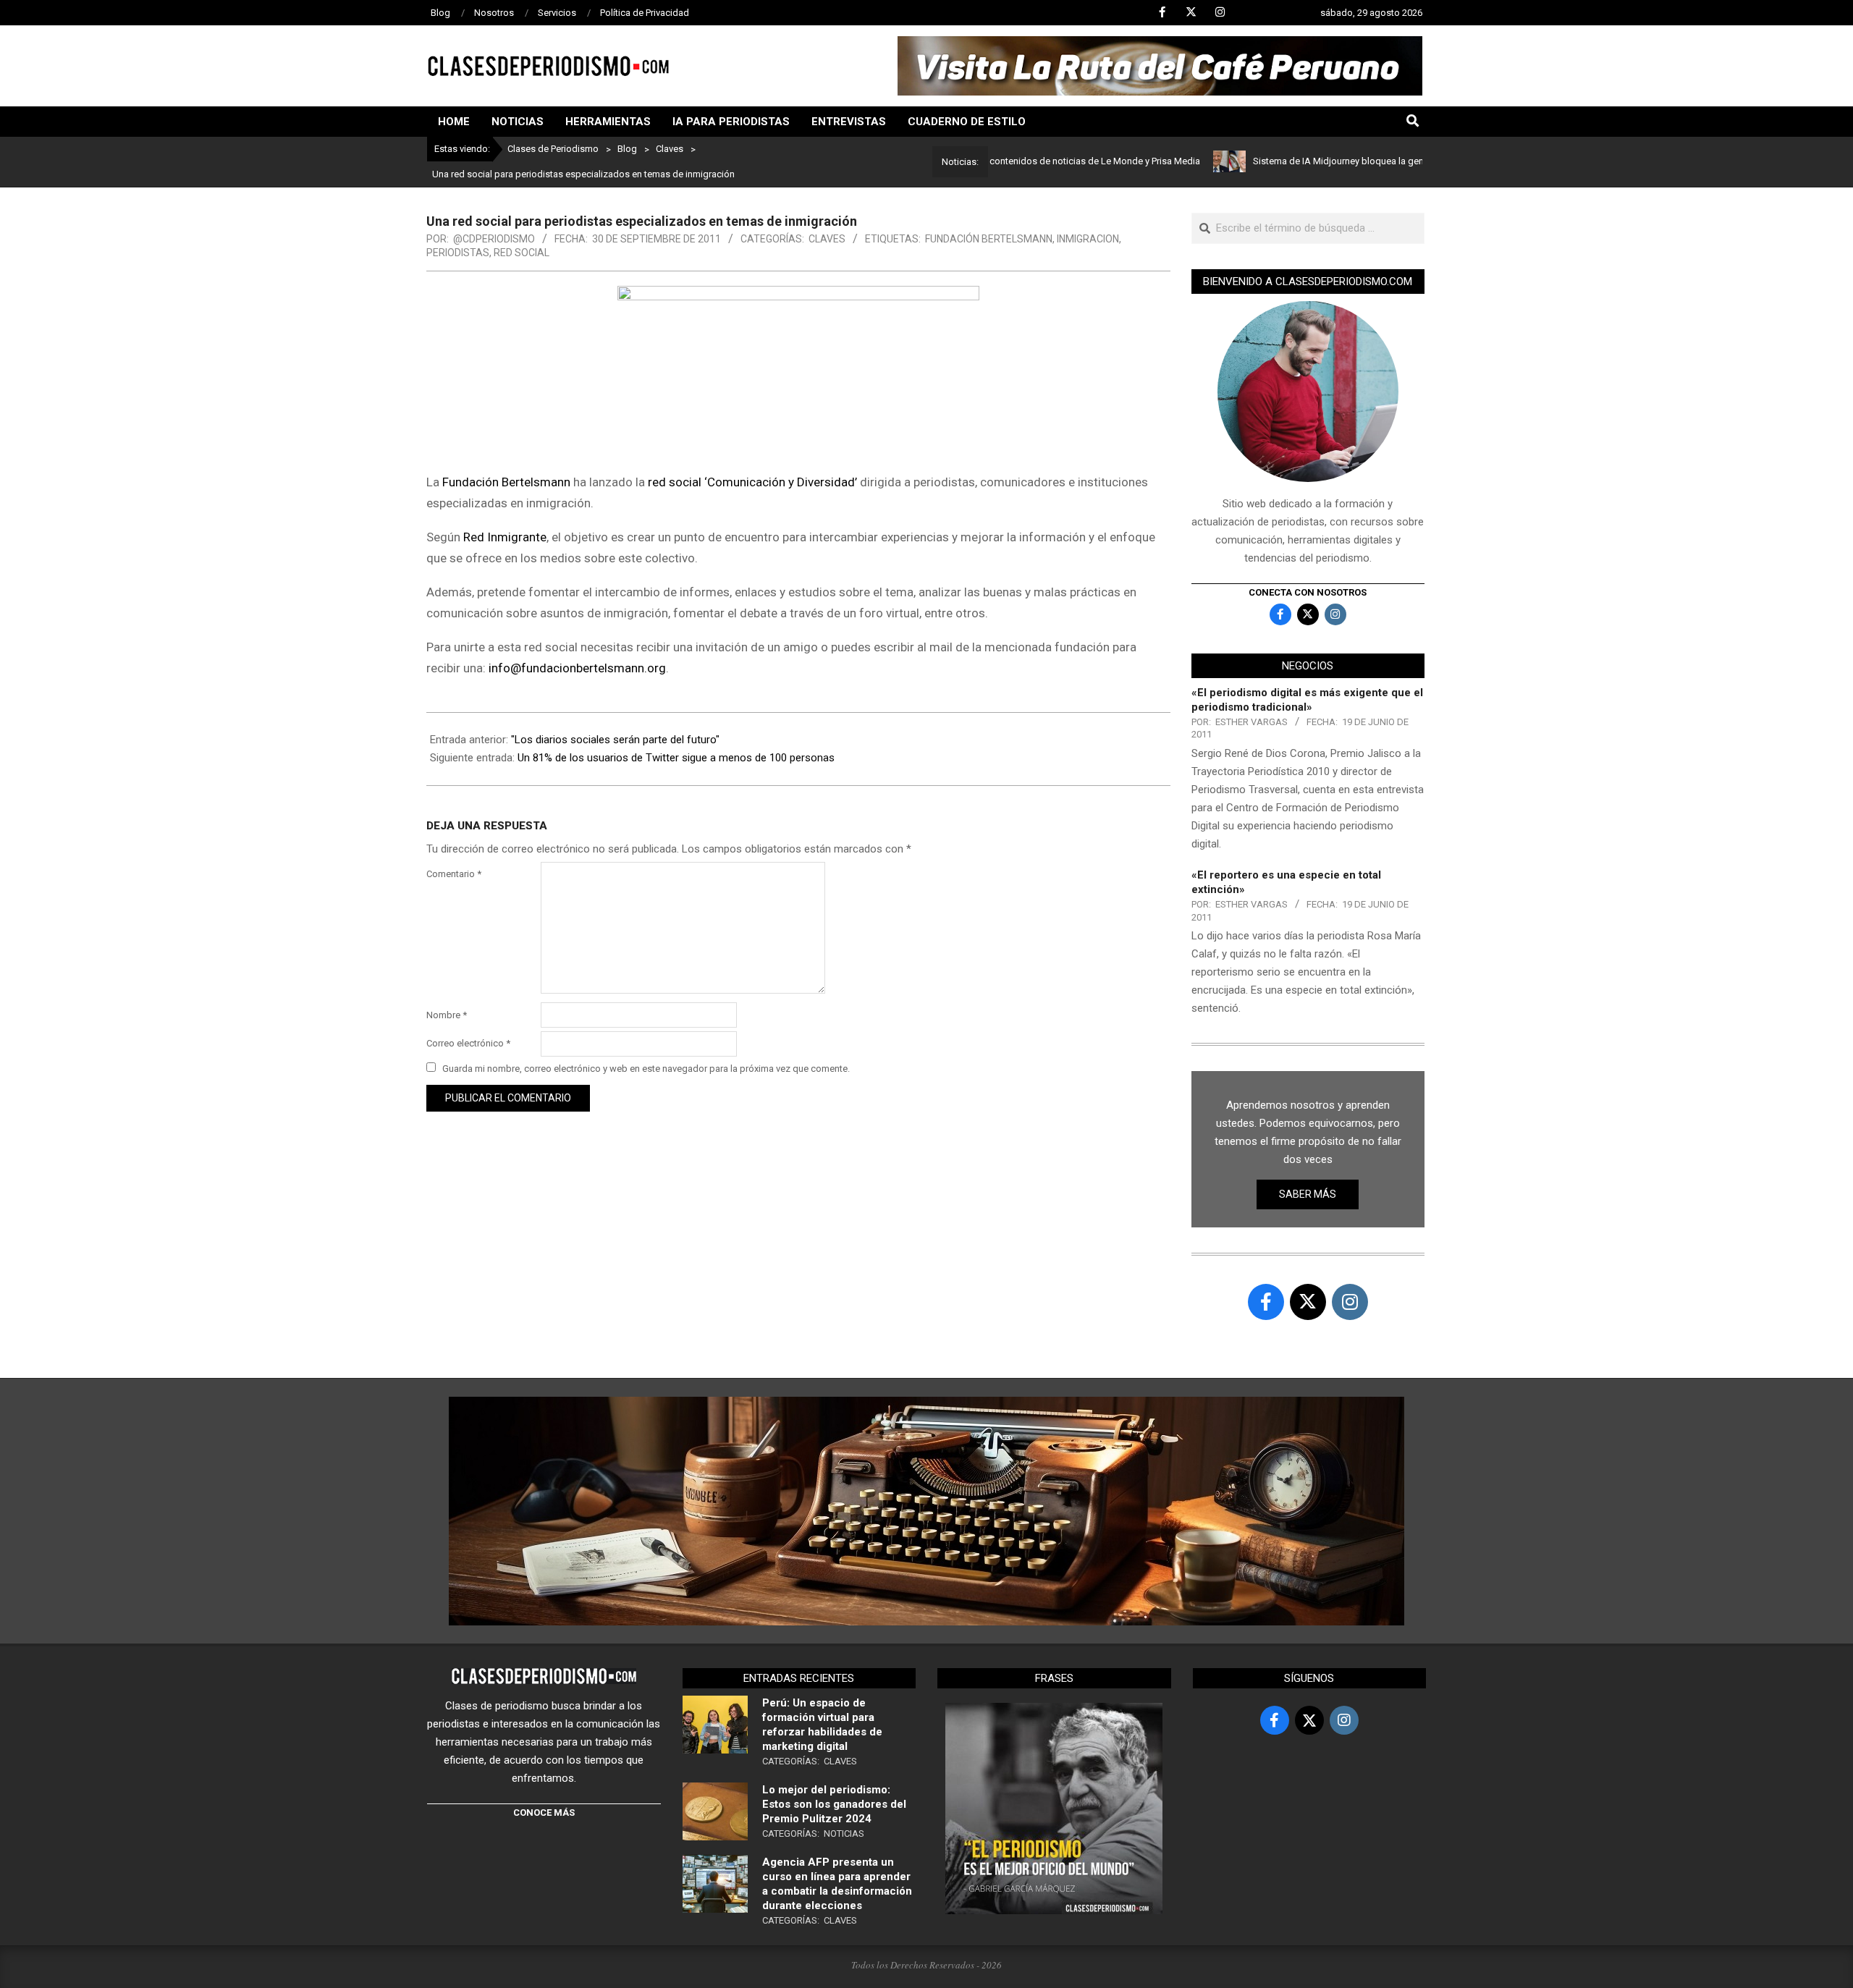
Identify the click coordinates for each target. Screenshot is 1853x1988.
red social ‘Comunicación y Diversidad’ (752, 482)
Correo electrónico (468, 1043)
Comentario (454, 874)
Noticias (844, 1833)
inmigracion (1088, 239)
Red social (522, 253)
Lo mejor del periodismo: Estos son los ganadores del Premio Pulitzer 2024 (834, 1804)
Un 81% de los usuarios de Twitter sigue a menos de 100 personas (676, 758)
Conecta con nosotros (1308, 592)
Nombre (447, 1015)
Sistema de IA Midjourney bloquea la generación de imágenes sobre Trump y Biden (1371, 161)
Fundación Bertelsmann (989, 239)
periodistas (458, 253)
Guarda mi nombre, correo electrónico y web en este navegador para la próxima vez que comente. (646, 1069)
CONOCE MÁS (544, 1813)
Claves (827, 239)
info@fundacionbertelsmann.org (577, 668)
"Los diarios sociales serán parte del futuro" (615, 740)
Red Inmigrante (505, 537)
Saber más (1308, 1194)
